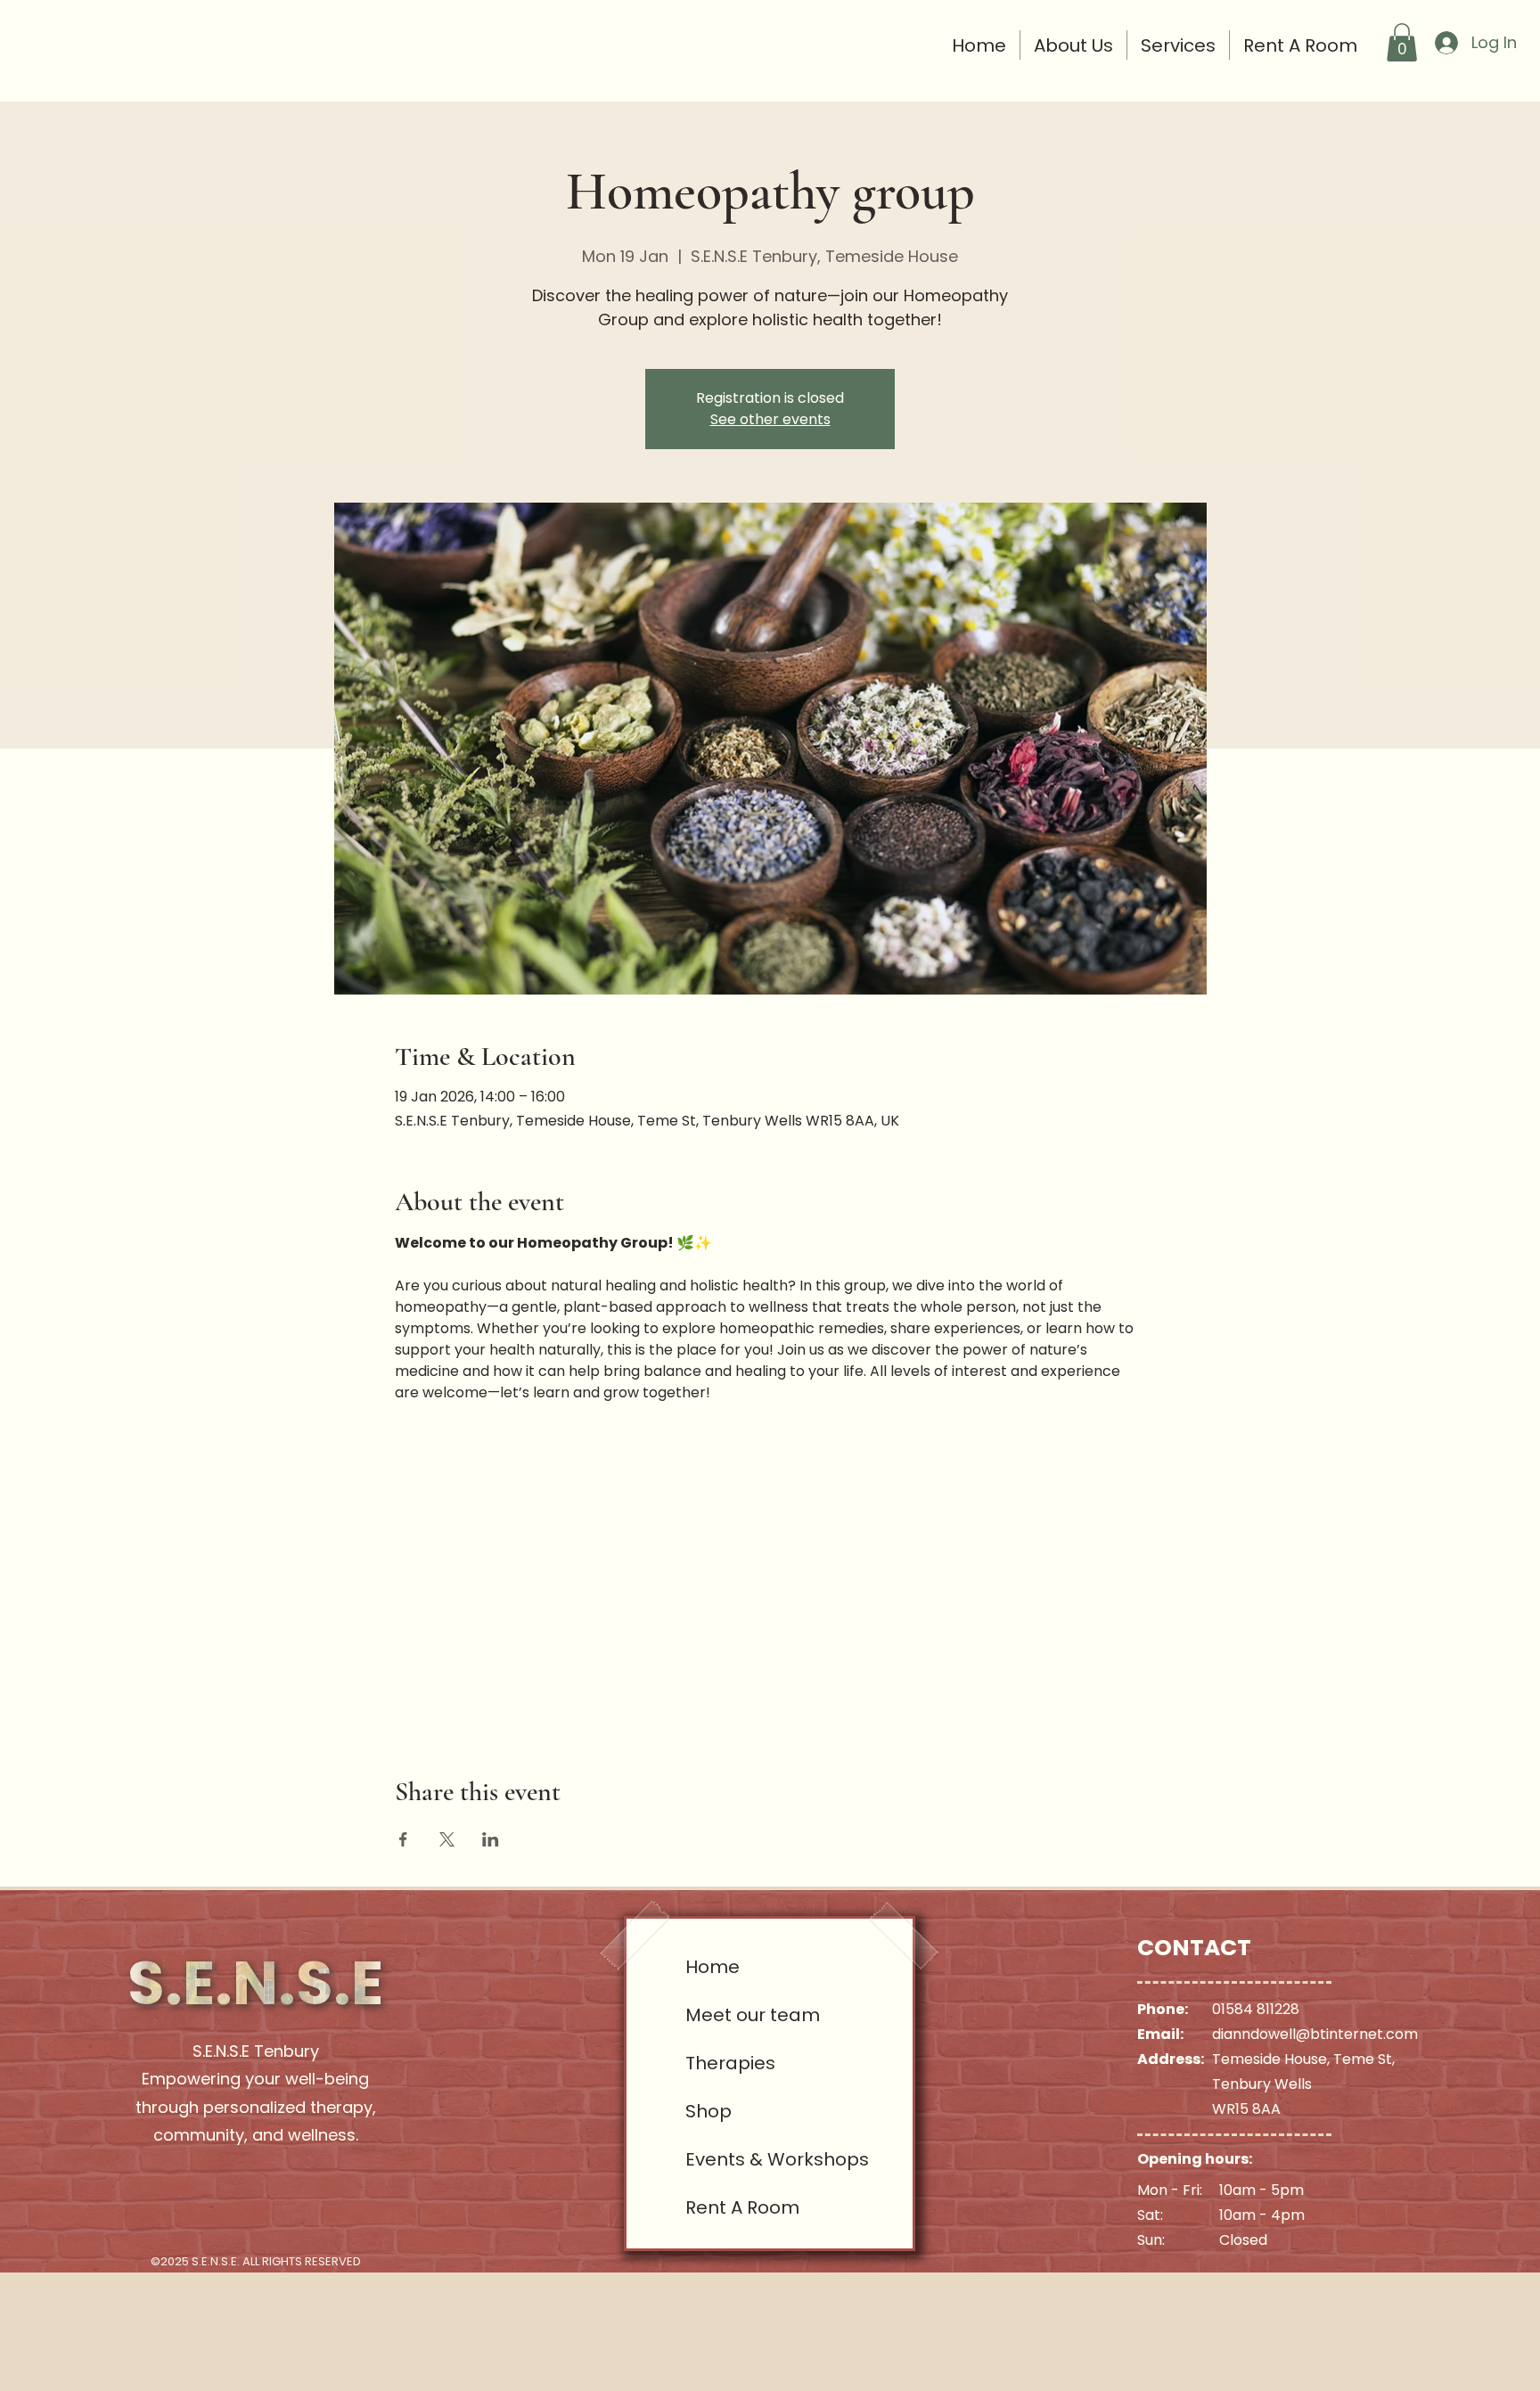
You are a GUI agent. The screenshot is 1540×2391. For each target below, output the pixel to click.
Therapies (730, 2063)
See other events (770, 419)
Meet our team (750, 2015)
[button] (1402, 42)
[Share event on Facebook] (403, 1839)
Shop (709, 2111)
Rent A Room (742, 2207)
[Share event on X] (447, 1839)
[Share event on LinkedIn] (491, 1839)
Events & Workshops (750, 2159)
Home (713, 1967)
